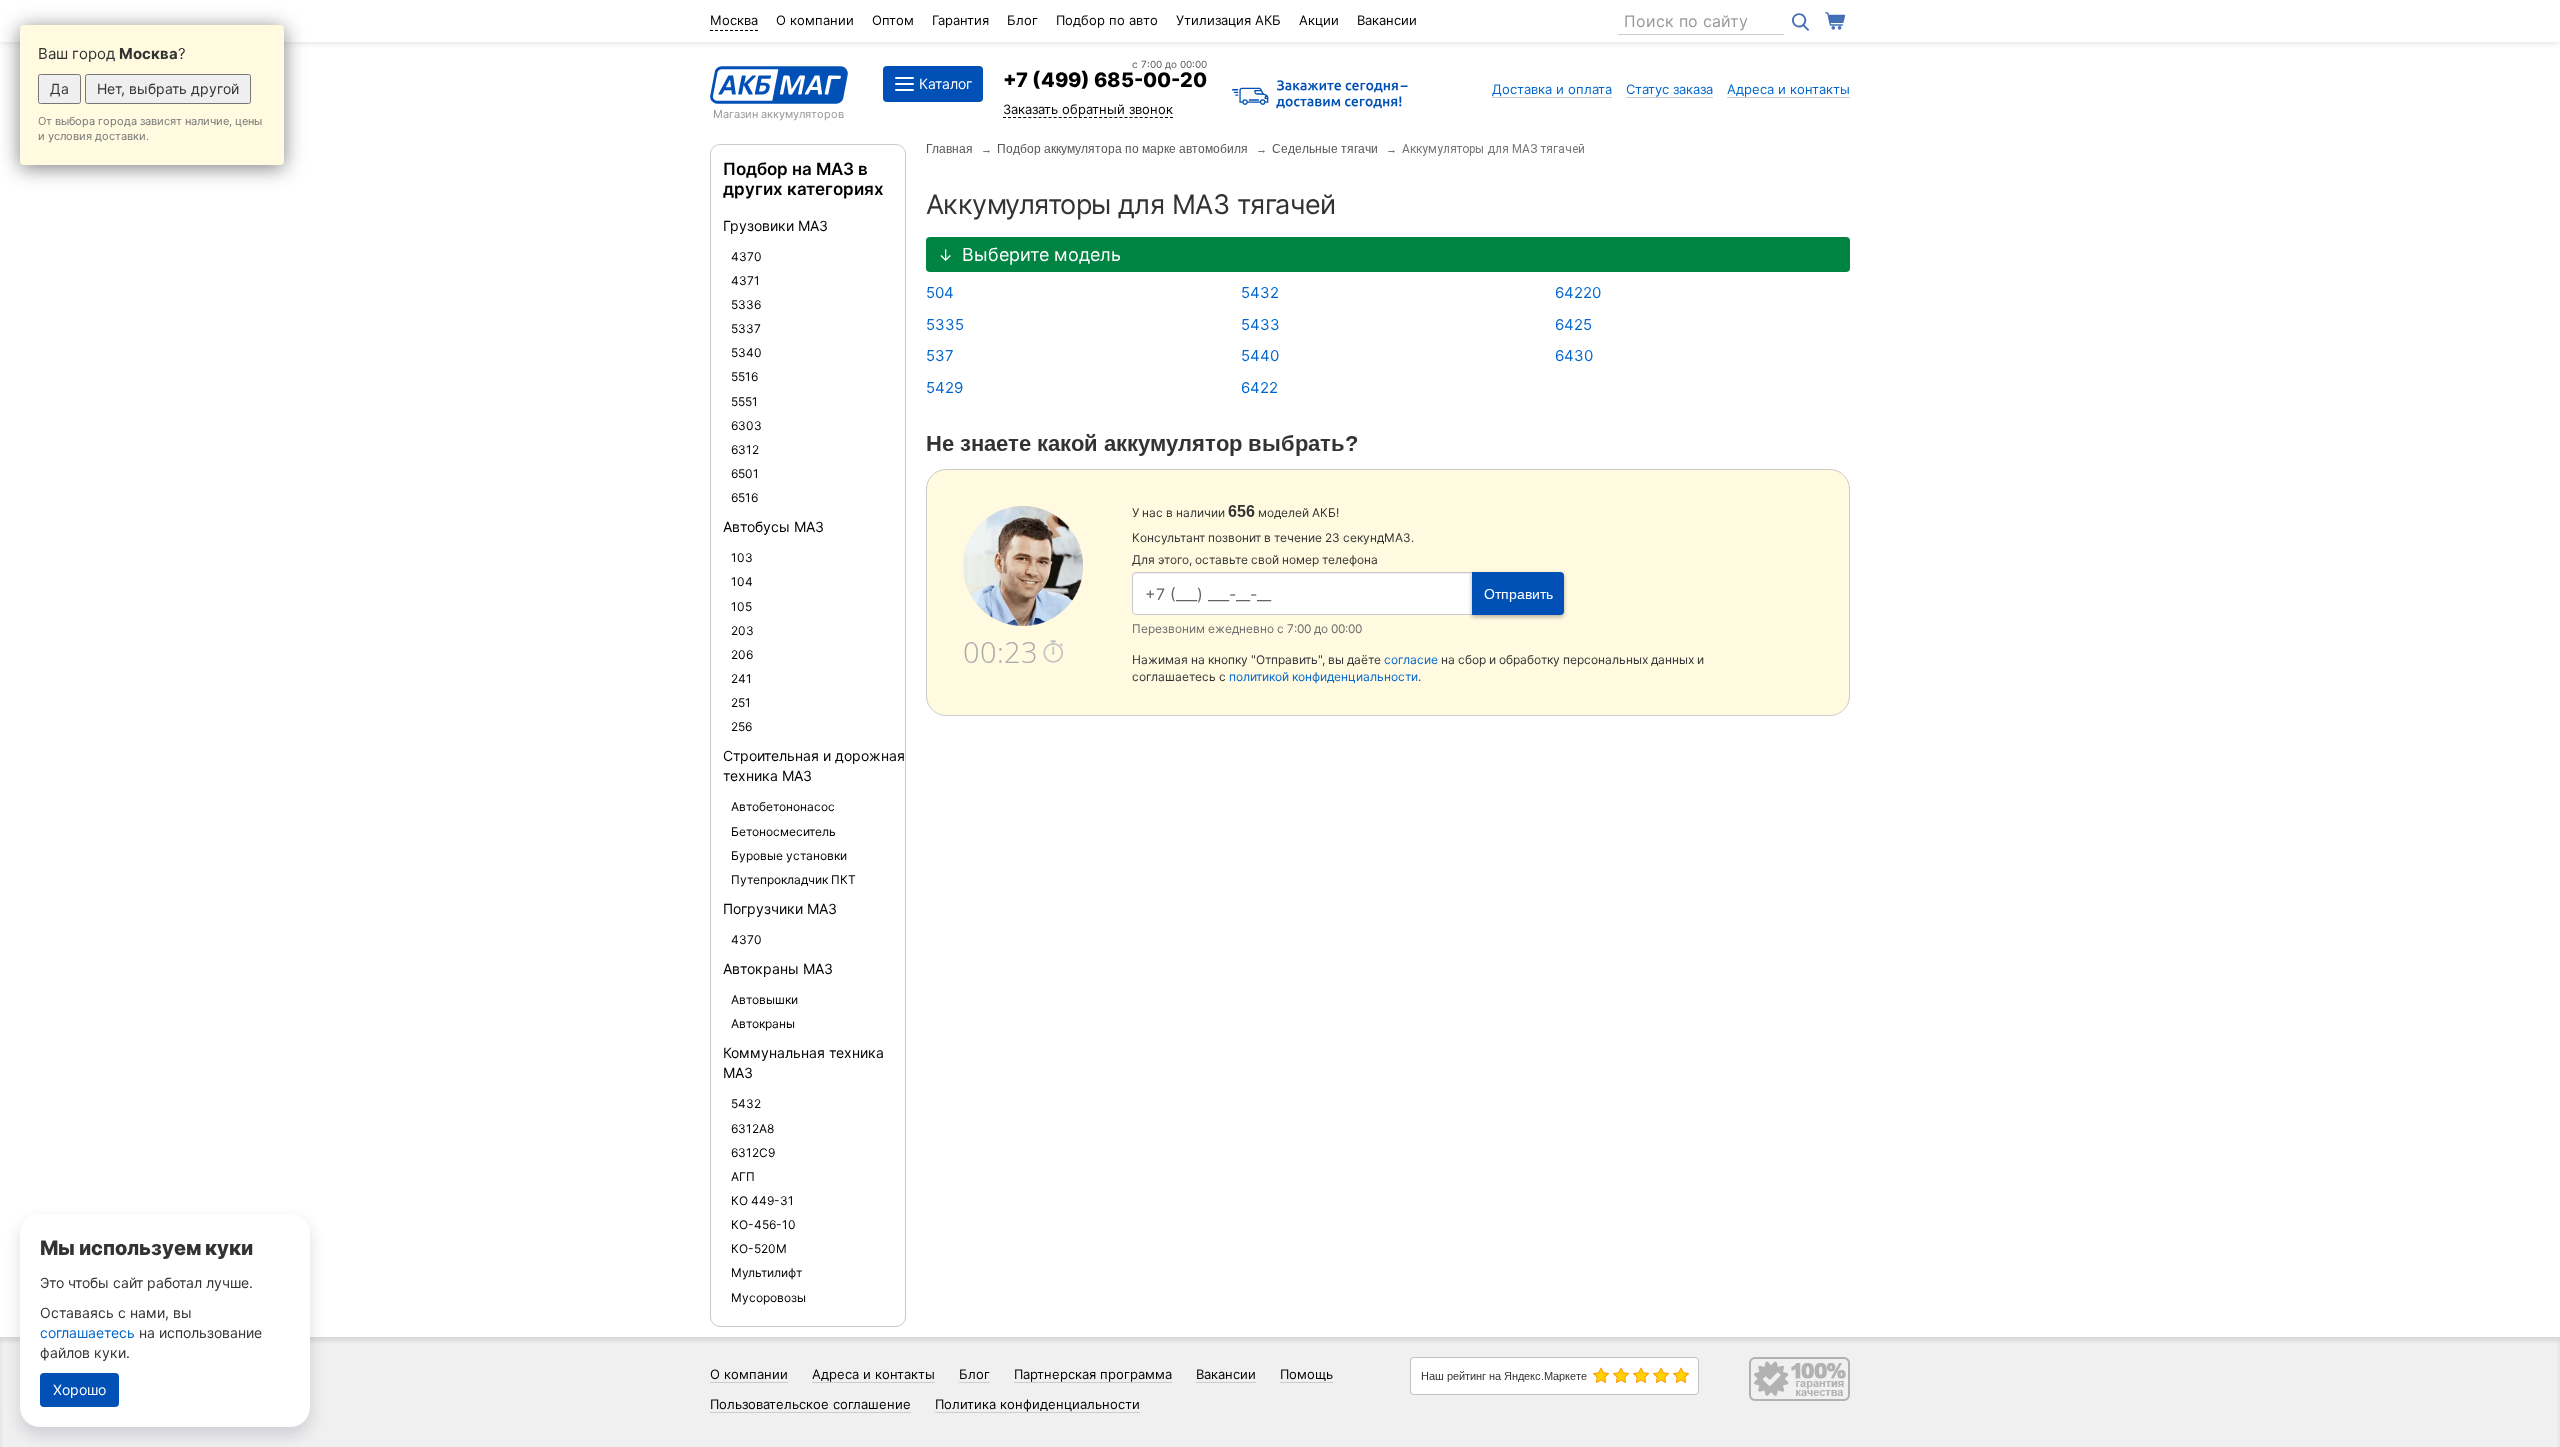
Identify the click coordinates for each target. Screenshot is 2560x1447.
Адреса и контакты (1788, 89)
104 (742, 581)
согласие (1411, 659)
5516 (744, 376)
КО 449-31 (762, 1200)
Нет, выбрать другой (168, 88)
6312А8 (752, 1128)
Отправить (1518, 594)
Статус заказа (1669, 89)
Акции (1319, 20)
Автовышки (764, 999)
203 (742, 630)
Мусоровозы (768, 1297)
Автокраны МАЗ (778, 968)
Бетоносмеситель (783, 831)
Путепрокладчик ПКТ (793, 879)
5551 (744, 401)
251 (741, 702)
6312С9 (753, 1152)
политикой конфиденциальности (1323, 676)
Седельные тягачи (1325, 149)
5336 (746, 304)
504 (940, 292)
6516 (744, 497)
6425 (1573, 324)
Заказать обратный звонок (1088, 109)
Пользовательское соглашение (810, 1404)
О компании (815, 20)
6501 (745, 473)
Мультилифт (766, 1272)
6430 (1574, 355)
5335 (945, 324)
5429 (944, 387)
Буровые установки (789, 855)
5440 (1260, 355)
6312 (745, 449)
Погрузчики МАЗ (780, 908)
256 (741, 726)
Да (59, 88)
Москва (734, 20)
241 (741, 678)
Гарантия (960, 20)
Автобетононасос (783, 806)
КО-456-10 (763, 1224)
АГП (743, 1176)
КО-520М (759, 1248)
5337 (746, 328)
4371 (745, 280)
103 (742, 557)
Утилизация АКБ (1228, 20)
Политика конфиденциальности (1037, 1404)
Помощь (1306, 1374)
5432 (746, 1103)
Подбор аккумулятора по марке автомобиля (1122, 149)
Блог (1022, 20)
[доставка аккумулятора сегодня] (1320, 95)
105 (741, 606)
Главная (949, 149)
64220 (1578, 292)
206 (742, 654)
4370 (746, 256)
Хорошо (79, 1389)
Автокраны (763, 1023)
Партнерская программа (1093, 1374)
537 (940, 355)
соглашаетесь (87, 1332)
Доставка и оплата (1552, 89)
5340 (746, 352)
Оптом (893, 20)
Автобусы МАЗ (773, 526)
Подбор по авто (1107, 20)
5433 (1260, 324)
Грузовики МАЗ (775, 225)
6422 (1259, 387)
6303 (746, 425)
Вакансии (1387, 20)
